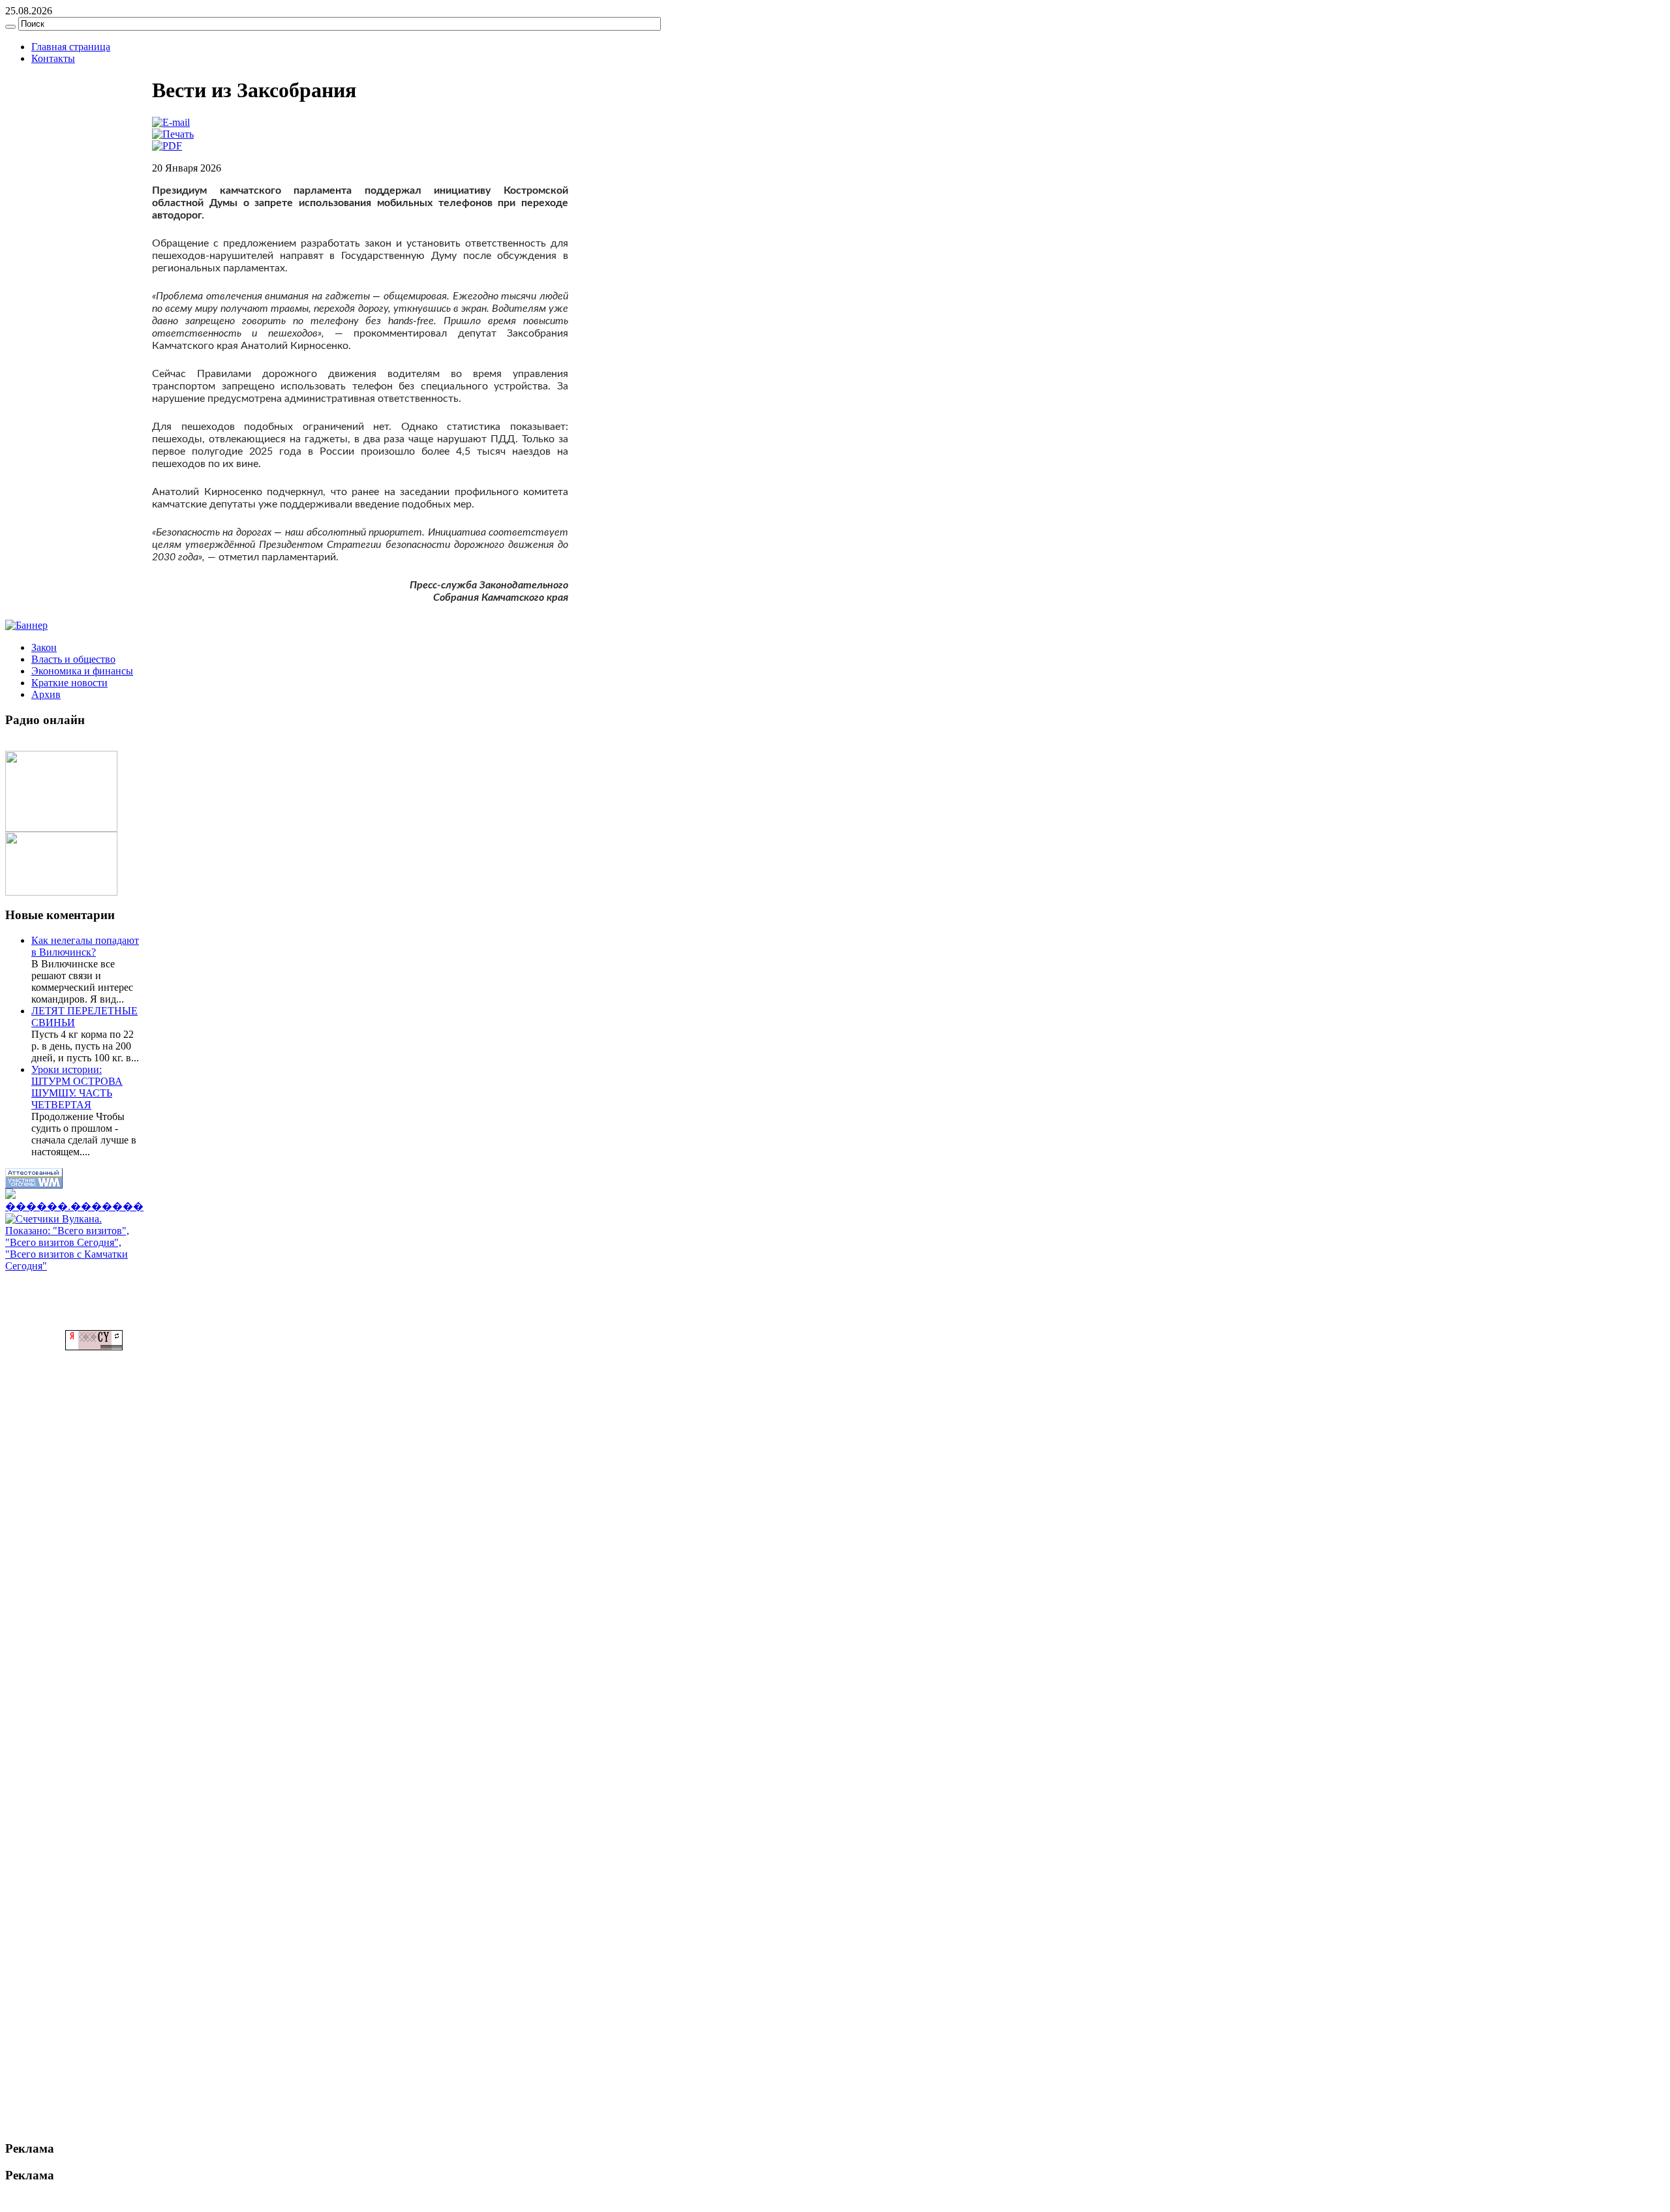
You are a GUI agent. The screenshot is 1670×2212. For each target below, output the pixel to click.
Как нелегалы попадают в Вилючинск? (85, 946)
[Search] (10, 27)
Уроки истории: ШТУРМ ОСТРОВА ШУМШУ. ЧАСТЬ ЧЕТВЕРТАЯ (77, 1087)
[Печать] (173, 134)
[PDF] (167, 146)
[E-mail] (171, 122)
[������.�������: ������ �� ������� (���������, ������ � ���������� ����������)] (74, 1201)
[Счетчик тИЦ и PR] (94, 1347)
